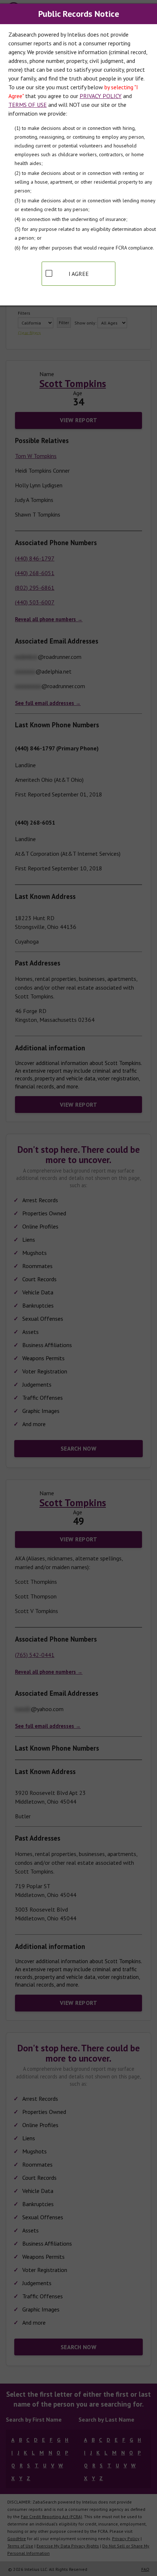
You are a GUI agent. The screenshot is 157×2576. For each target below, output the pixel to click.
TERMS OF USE (28, 105)
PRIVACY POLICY (101, 96)
